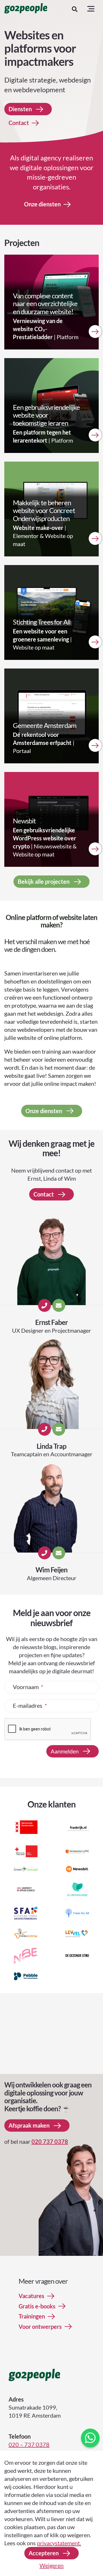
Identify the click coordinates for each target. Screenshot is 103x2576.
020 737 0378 (50, 2142)
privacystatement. (59, 2543)
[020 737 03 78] (44, 1429)
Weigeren (51, 2565)
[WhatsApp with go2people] (90, 2438)
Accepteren (44, 2553)
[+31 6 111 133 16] (44, 1553)
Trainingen (32, 2317)
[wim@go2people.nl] (59, 1553)
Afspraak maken (29, 2126)
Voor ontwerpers (40, 2327)
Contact (19, 123)
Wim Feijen (51, 1570)
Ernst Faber (51, 1322)
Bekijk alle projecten (44, 881)
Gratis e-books (37, 2306)
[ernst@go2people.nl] (59, 1306)
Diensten (20, 109)
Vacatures (31, 2296)
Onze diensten (42, 204)
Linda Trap (51, 1446)
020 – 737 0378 (29, 2444)
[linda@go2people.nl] (59, 1429)
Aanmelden (65, 1751)
